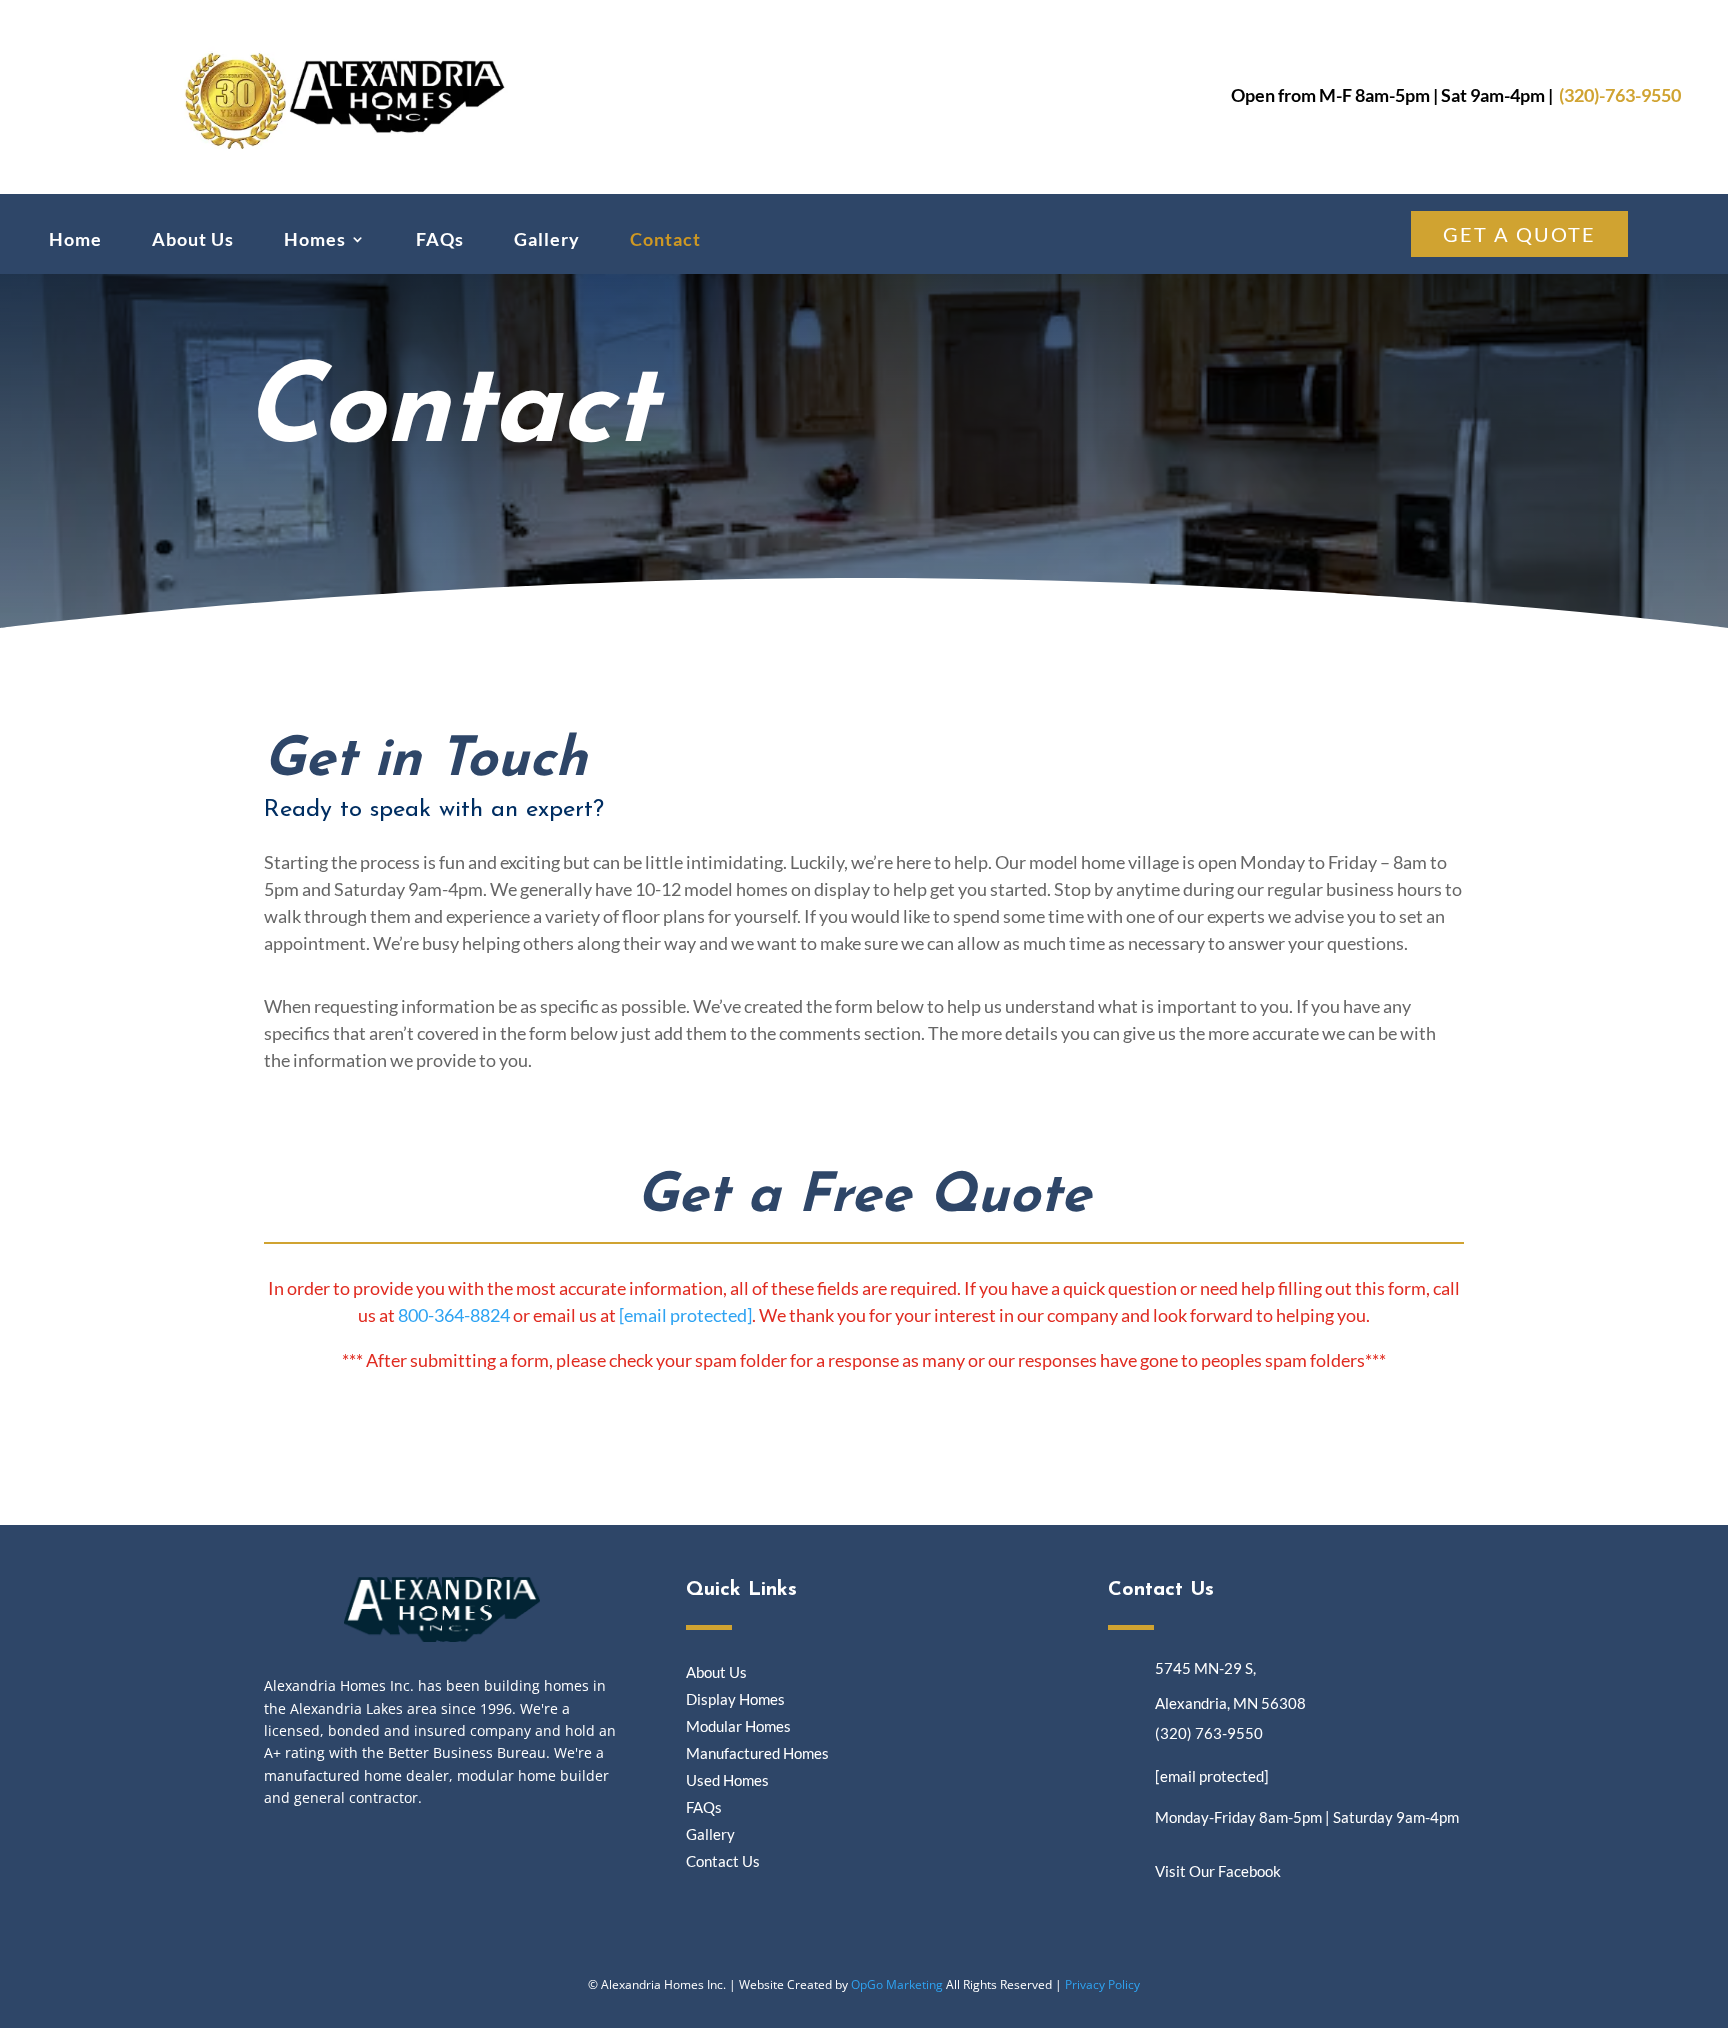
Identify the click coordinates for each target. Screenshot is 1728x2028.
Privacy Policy (1102, 1984)
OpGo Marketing (897, 1984)
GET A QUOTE (1519, 234)
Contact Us (723, 1861)
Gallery (547, 241)
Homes (315, 241)
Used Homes (727, 1780)
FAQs (440, 241)
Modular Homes (738, 1726)
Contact (665, 241)
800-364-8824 (454, 1315)
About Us (193, 241)
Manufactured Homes (757, 1753)
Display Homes (735, 1699)
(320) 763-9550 (1209, 1733)
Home (75, 241)
